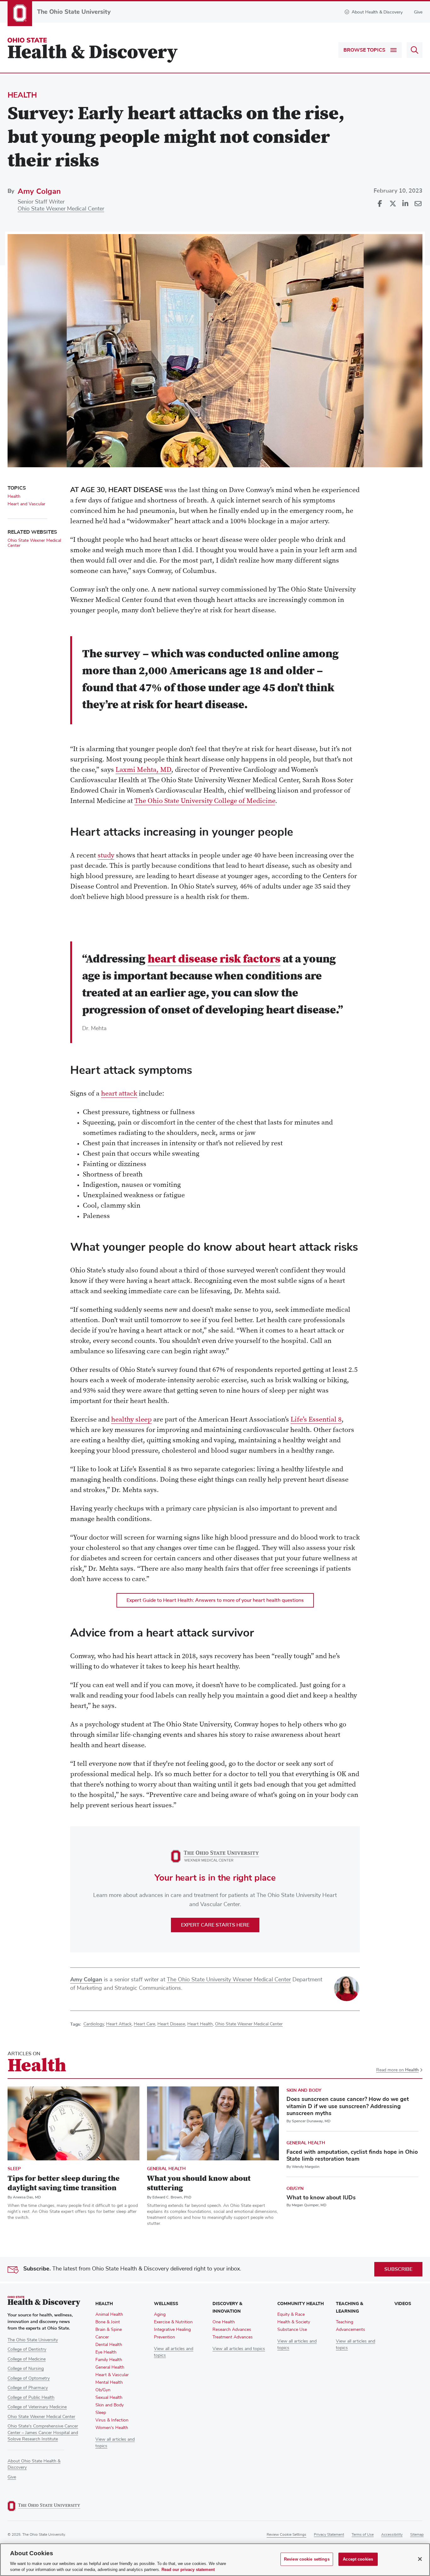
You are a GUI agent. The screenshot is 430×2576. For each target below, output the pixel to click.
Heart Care (144, 2024)
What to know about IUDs (321, 2197)
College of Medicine (27, 2359)
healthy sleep (131, 1420)
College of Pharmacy (28, 2388)
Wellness (166, 2304)
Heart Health (200, 2024)
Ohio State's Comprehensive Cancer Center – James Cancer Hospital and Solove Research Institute (43, 2433)
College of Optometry (29, 2378)
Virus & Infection (112, 2420)
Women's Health (112, 2428)
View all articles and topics (239, 2349)
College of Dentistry (27, 2349)
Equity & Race (291, 2315)
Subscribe (398, 2269)
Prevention (164, 2337)
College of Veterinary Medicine (37, 2407)
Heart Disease (171, 2024)
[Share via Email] (418, 204)
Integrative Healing (172, 2330)
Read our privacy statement (188, 2570)
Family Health (109, 2360)
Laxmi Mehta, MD (143, 770)
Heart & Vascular (112, 2375)
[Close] (420, 2559)
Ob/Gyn (295, 2189)
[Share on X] (393, 204)
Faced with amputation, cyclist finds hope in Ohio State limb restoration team (352, 2155)
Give (418, 12)
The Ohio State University (33, 2340)
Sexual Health (109, 2398)
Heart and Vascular (26, 504)
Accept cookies (358, 2559)
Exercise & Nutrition (173, 2322)
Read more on (397, 2070)
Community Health (301, 2304)
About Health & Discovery (377, 12)
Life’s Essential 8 (316, 1420)
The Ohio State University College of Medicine (205, 801)
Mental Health (109, 2382)
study (106, 856)
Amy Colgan (39, 191)
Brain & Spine (109, 2330)
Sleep (14, 2169)
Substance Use (292, 2330)
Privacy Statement (329, 2535)
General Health (166, 2169)
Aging (160, 2315)
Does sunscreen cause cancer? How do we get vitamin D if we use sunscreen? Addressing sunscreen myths (348, 2106)
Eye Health (106, 2352)
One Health (224, 2322)
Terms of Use (363, 2535)
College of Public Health (31, 2398)
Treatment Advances (233, 2337)
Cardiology (94, 2024)
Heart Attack (119, 2024)
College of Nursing (26, 2369)
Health (22, 95)
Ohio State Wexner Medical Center (61, 209)
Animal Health (109, 2315)
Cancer (102, 2337)
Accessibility (392, 2535)
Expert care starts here (215, 1925)
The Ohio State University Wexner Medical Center (229, 1980)
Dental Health (109, 2345)
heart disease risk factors (214, 960)
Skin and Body (304, 2090)
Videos (403, 2304)
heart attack (119, 1094)
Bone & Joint (108, 2322)
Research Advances (232, 2330)
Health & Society (294, 2322)
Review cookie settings (286, 2535)
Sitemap (417, 2535)
